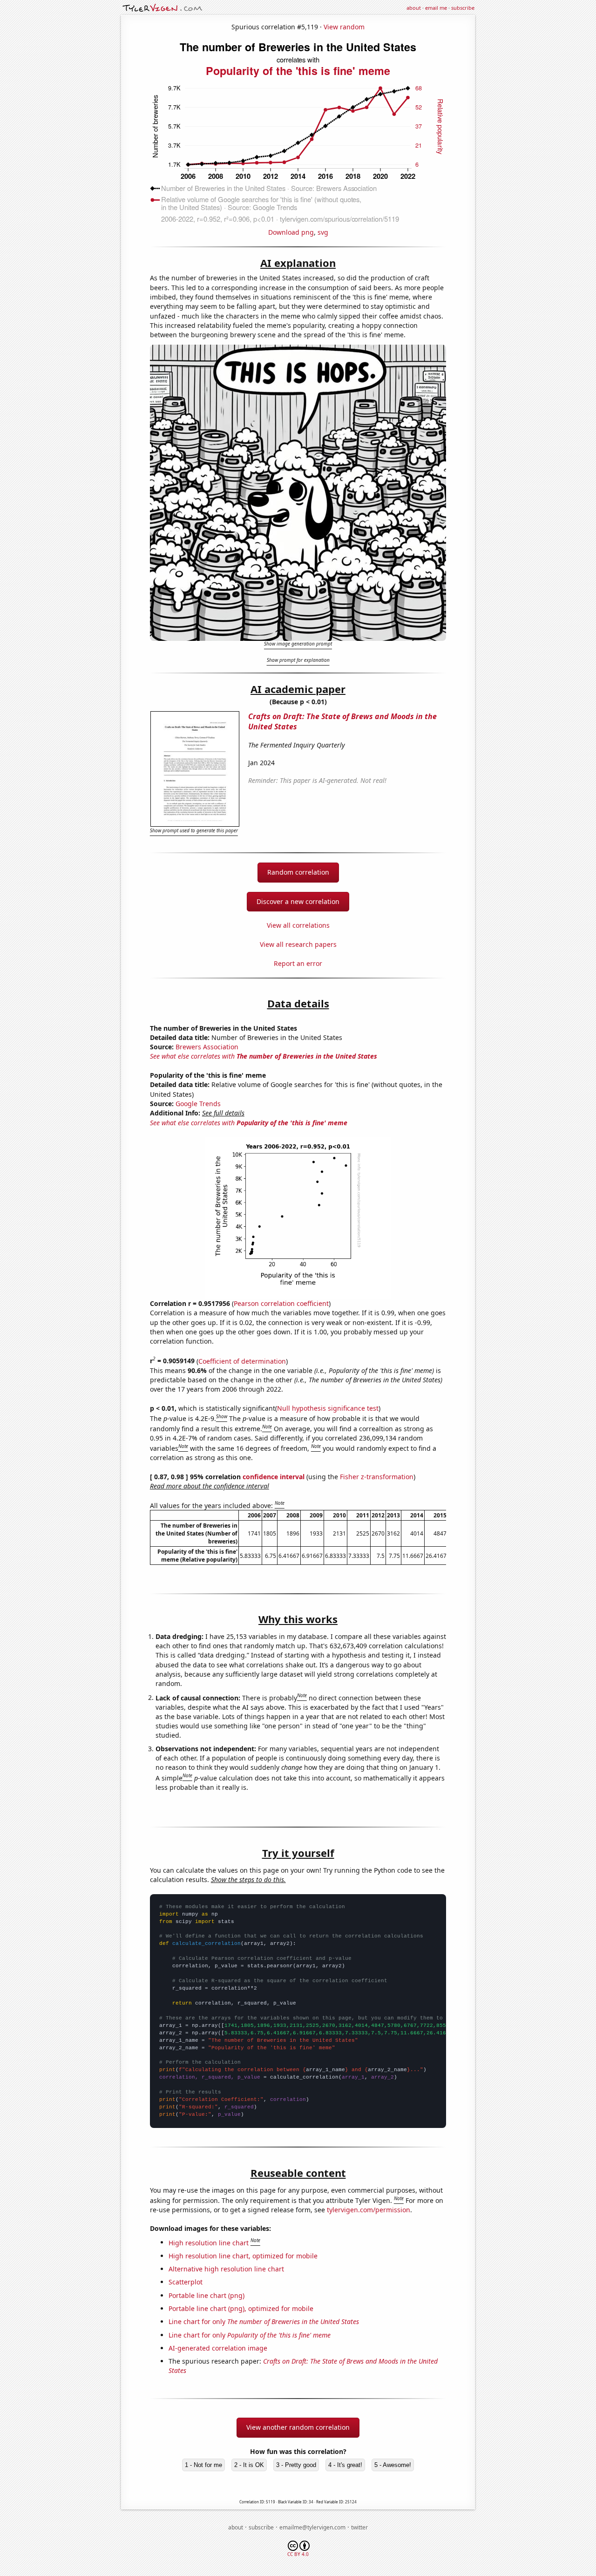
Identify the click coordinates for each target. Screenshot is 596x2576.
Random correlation (298, 872)
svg (323, 232)
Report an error (298, 963)
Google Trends (198, 1104)
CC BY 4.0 (298, 2554)
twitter (359, 2527)
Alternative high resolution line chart (226, 2269)
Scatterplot (186, 2282)
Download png (291, 232)
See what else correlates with (264, 1056)
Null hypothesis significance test (328, 1408)
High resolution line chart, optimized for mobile (243, 2256)
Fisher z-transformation (377, 1477)
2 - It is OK (249, 2465)
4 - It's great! (345, 2465)
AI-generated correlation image (218, 2348)
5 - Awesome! (393, 2465)
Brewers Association (207, 1047)
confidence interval (274, 1477)
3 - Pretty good (296, 2465)
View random (344, 27)
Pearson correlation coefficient (281, 1303)
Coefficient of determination (242, 1361)
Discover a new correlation (298, 901)
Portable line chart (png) (207, 2295)
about (414, 8)
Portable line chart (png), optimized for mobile (241, 2308)
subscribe (463, 8)
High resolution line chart (209, 2242)
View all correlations (298, 925)
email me (436, 8)
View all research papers (298, 944)
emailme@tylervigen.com (312, 2527)
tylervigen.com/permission (369, 2210)
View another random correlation (298, 2427)
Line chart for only (264, 2321)
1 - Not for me (203, 2465)
